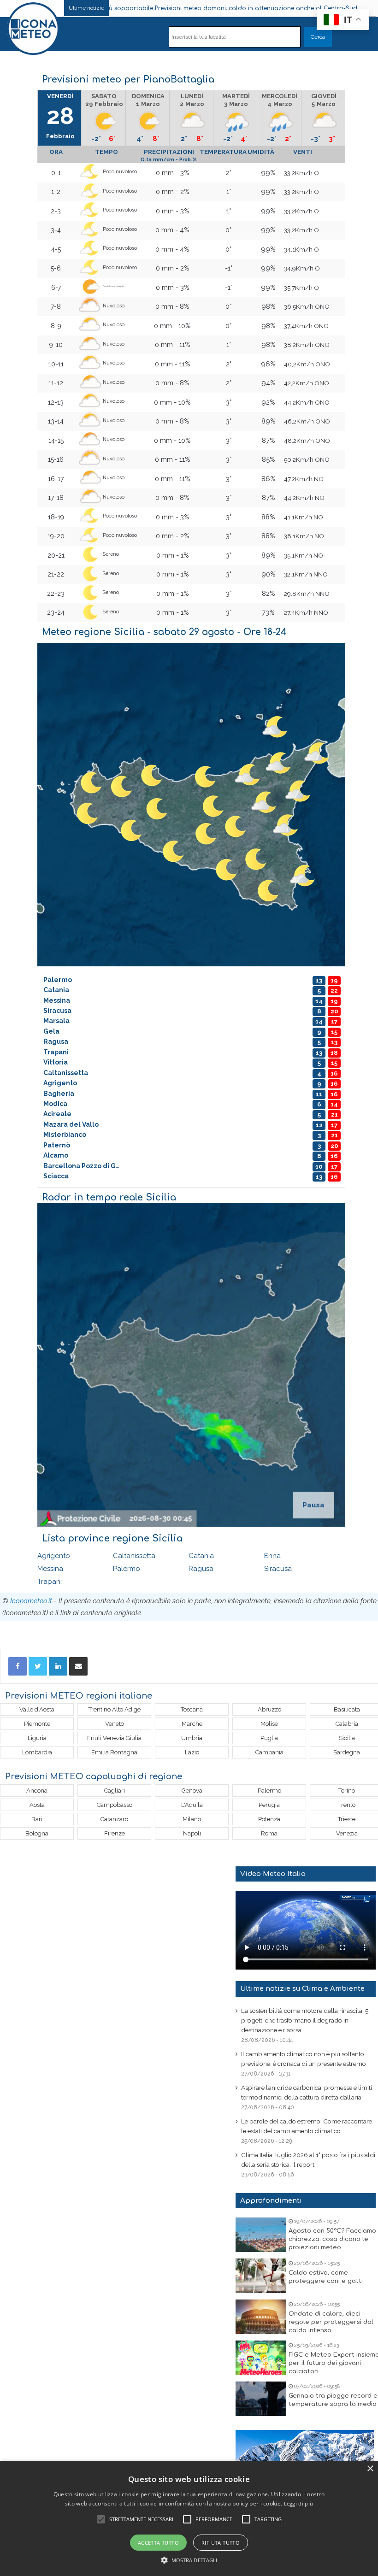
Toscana (192, 1709)
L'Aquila (192, 1805)
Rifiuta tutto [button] (221, 2543)
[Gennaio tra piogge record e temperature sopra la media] (261, 2399)
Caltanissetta (134, 1556)
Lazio (192, 1752)
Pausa (313, 1505)
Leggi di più (299, 2503)
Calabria (347, 1724)
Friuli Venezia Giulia (114, 1738)
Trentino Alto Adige (115, 1709)
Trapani (50, 1582)
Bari (37, 1819)
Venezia (347, 1833)
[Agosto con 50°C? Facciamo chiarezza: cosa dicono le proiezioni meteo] (261, 2235)
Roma (269, 1833)
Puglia (269, 1738)
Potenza (269, 1819)
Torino (347, 1791)
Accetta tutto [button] (158, 2543)
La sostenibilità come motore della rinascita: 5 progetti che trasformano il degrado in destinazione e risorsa (305, 2020)
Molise (269, 1724)
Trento (347, 1805)
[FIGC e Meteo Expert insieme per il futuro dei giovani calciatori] (261, 2358)
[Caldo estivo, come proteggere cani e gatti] (261, 2276)
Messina (50, 1569)
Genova (192, 1791)
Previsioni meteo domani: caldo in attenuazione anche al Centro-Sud (180, 8)
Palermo (127, 1569)
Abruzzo (269, 1709)
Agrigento (54, 1556)
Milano (192, 1819)
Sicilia (347, 1738)
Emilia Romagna (114, 1752)
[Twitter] (38, 1666)
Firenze (115, 1833)
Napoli (192, 1833)
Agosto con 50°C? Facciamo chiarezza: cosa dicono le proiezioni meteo (332, 2239)
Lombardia (37, 1752)
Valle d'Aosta (37, 1709)
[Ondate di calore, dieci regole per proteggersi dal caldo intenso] (261, 2317)
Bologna (37, 1833)
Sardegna (347, 1752)
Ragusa (201, 1569)
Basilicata (347, 1709)
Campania (269, 1752)
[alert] (189, 2518)
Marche (192, 1724)
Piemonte (37, 1724)
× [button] (370, 2469)
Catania (201, 1556)
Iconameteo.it (31, 1601)
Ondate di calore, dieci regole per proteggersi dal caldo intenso (331, 2322)
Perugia (269, 1805)
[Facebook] (18, 1666)
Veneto (115, 1724)
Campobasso (115, 1805)
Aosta (37, 1805)
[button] (189, 2560)
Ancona (37, 1791)
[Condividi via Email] (78, 1666)
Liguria (37, 1738)
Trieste (347, 1819)
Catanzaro (114, 1819)
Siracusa (278, 1569)
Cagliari (115, 1791)
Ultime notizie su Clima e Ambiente (302, 1989)
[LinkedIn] (58, 1666)
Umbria (192, 1738)
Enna (272, 1556)
